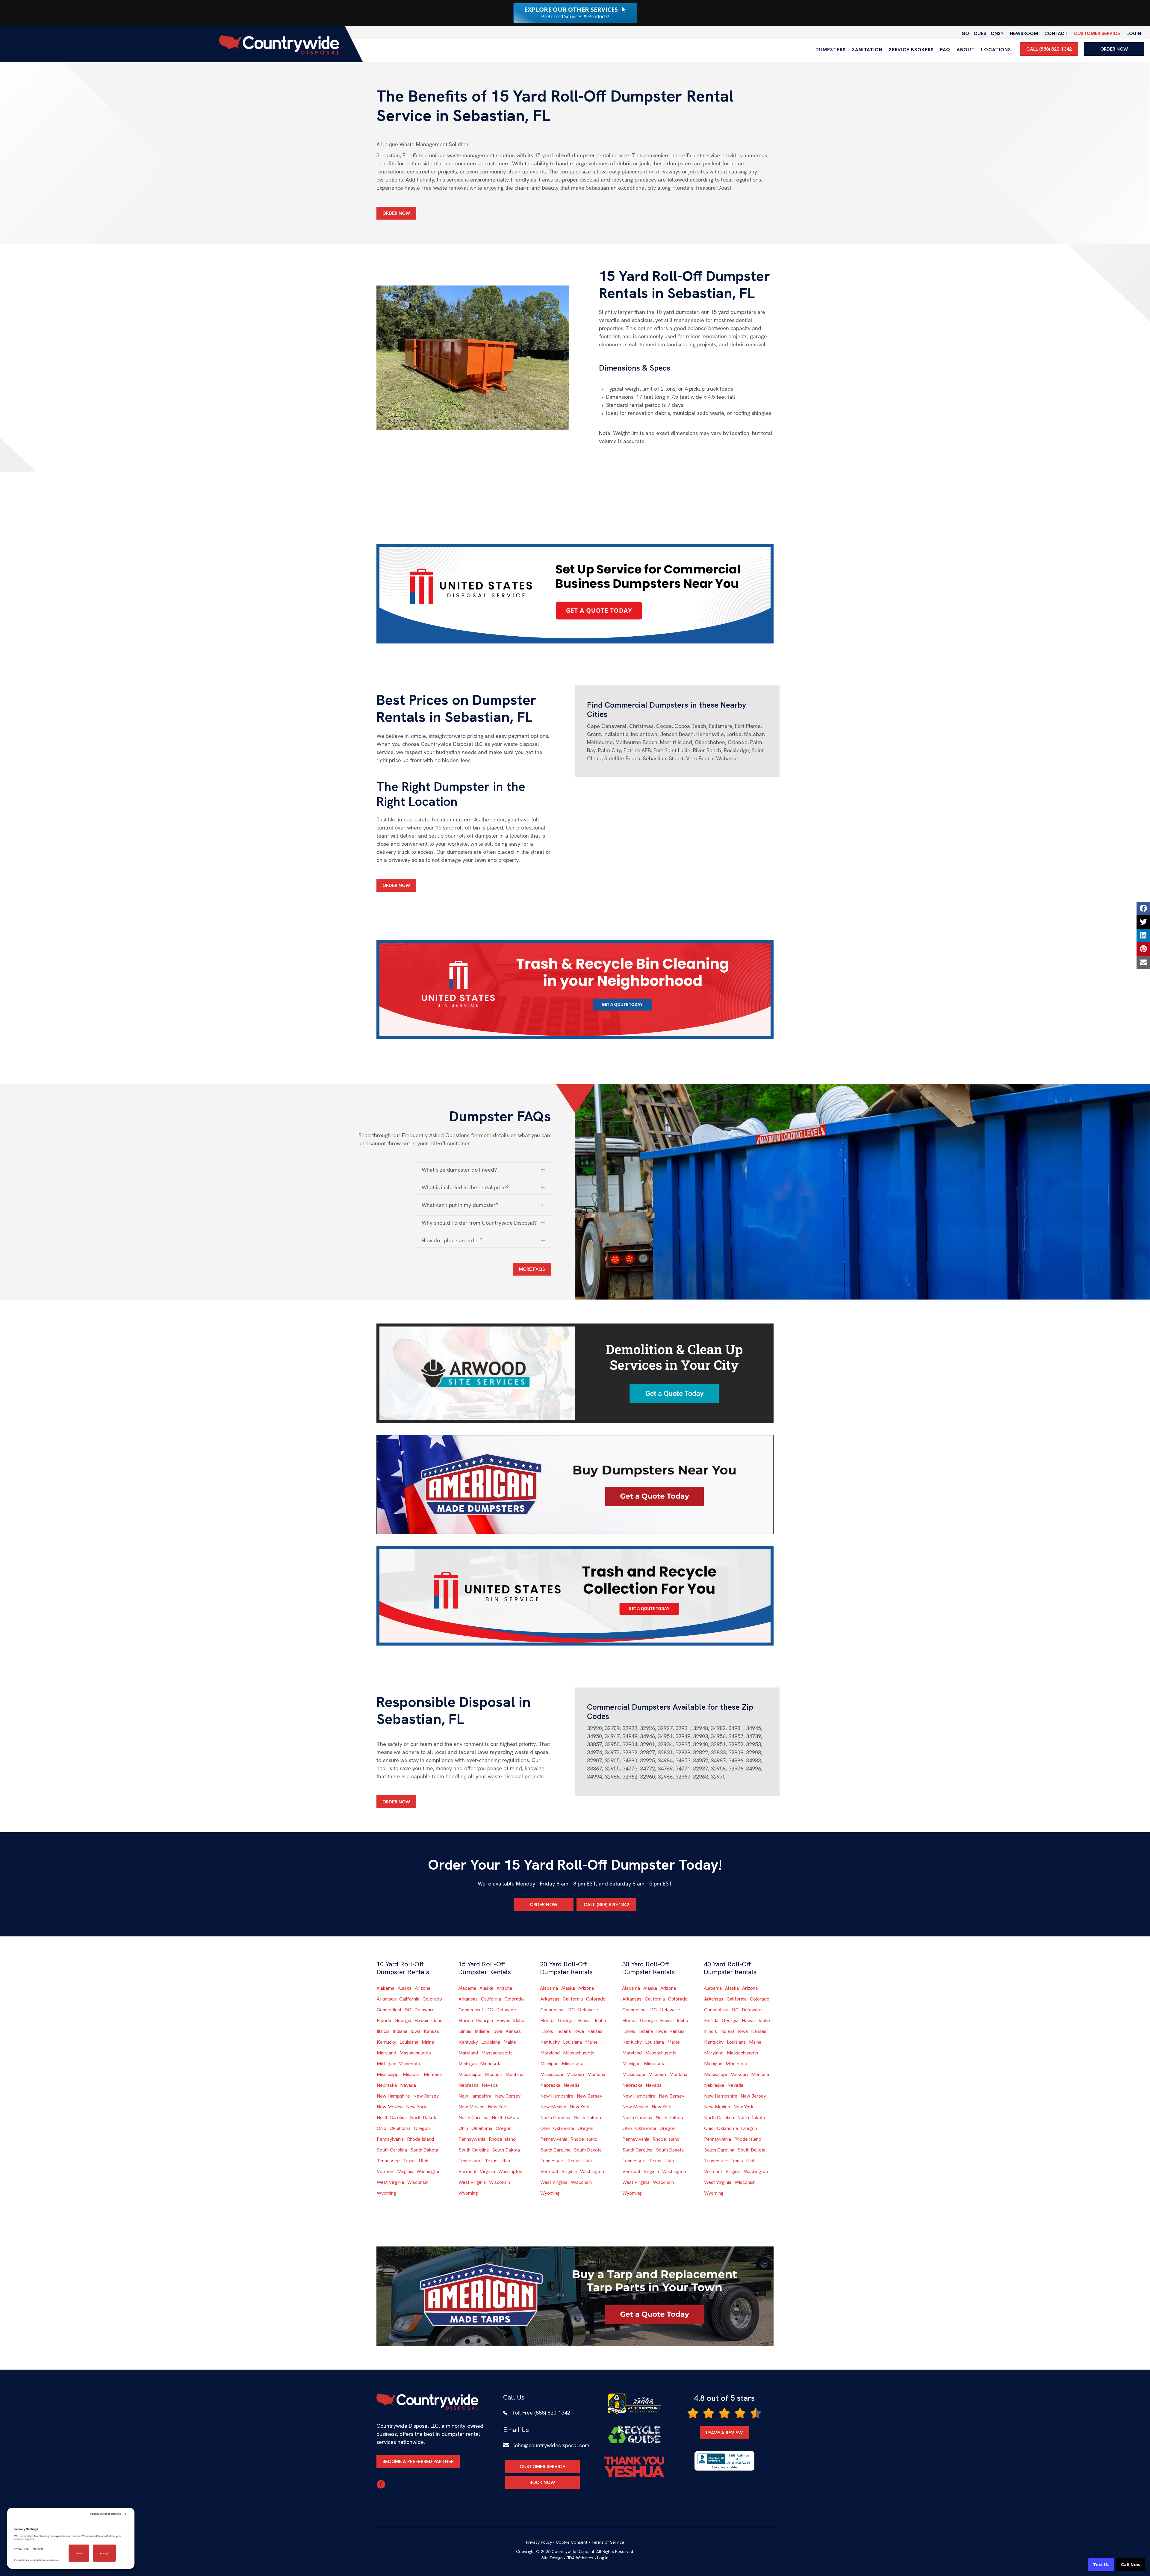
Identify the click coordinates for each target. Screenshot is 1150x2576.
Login (1134, 33)
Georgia (403, 2020)
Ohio (382, 2128)
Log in (603, 2558)
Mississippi (388, 2074)
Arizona (423, 1988)
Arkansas (386, 1999)
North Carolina (392, 2118)
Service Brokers (911, 50)
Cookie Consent (572, 2542)
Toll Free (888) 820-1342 (541, 2413)
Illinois (383, 2031)
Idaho (437, 2020)
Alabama (385, 1988)
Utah (424, 2161)
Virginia (406, 2171)
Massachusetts (415, 2053)
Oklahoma (400, 2128)
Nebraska (387, 2085)
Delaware (425, 2010)
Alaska (405, 1988)
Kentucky (386, 2042)
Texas (409, 2161)
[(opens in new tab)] (575, 593)
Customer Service (1097, 33)
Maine (428, 2042)
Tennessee (388, 2161)
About (966, 50)
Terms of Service (608, 2542)
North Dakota (424, 2118)
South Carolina (392, 2150)
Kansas (431, 2031)
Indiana (400, 2031)
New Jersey (426, 2096)
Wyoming (386, 2193)
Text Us (1101, 2565)
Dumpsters (831, 50)
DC (408, 2010)
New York (416, 2107)
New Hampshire (393, 2096)
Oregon (422, 2128)
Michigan (386, 2064)
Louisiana (409, 2042)
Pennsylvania (390, 2139)
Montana (433, 2074)
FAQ (945, 50)
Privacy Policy (539, 2542)
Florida (384, 2020)
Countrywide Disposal (573, 2551)
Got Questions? (983, 33)
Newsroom (1024, 33)
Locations (996, 50)
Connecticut (389, 2010)
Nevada (408, 2085)
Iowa (416, 2031)
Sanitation (867, 50)
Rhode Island (420, 2139)
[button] (484, 1170)
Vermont (386, 2171)
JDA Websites (580, 2558)
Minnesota (409, 2064)
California (409, 1999)
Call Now (1131, 2565)
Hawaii (421, 2020)
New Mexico (390, 2107)
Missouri (412, 2074)
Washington (429, 2171)
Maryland (386, 2053)
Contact (1056, 33)
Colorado (432, 1999)
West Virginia (390, 2182)
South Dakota (424, 2150)
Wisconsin (418, 2182)
